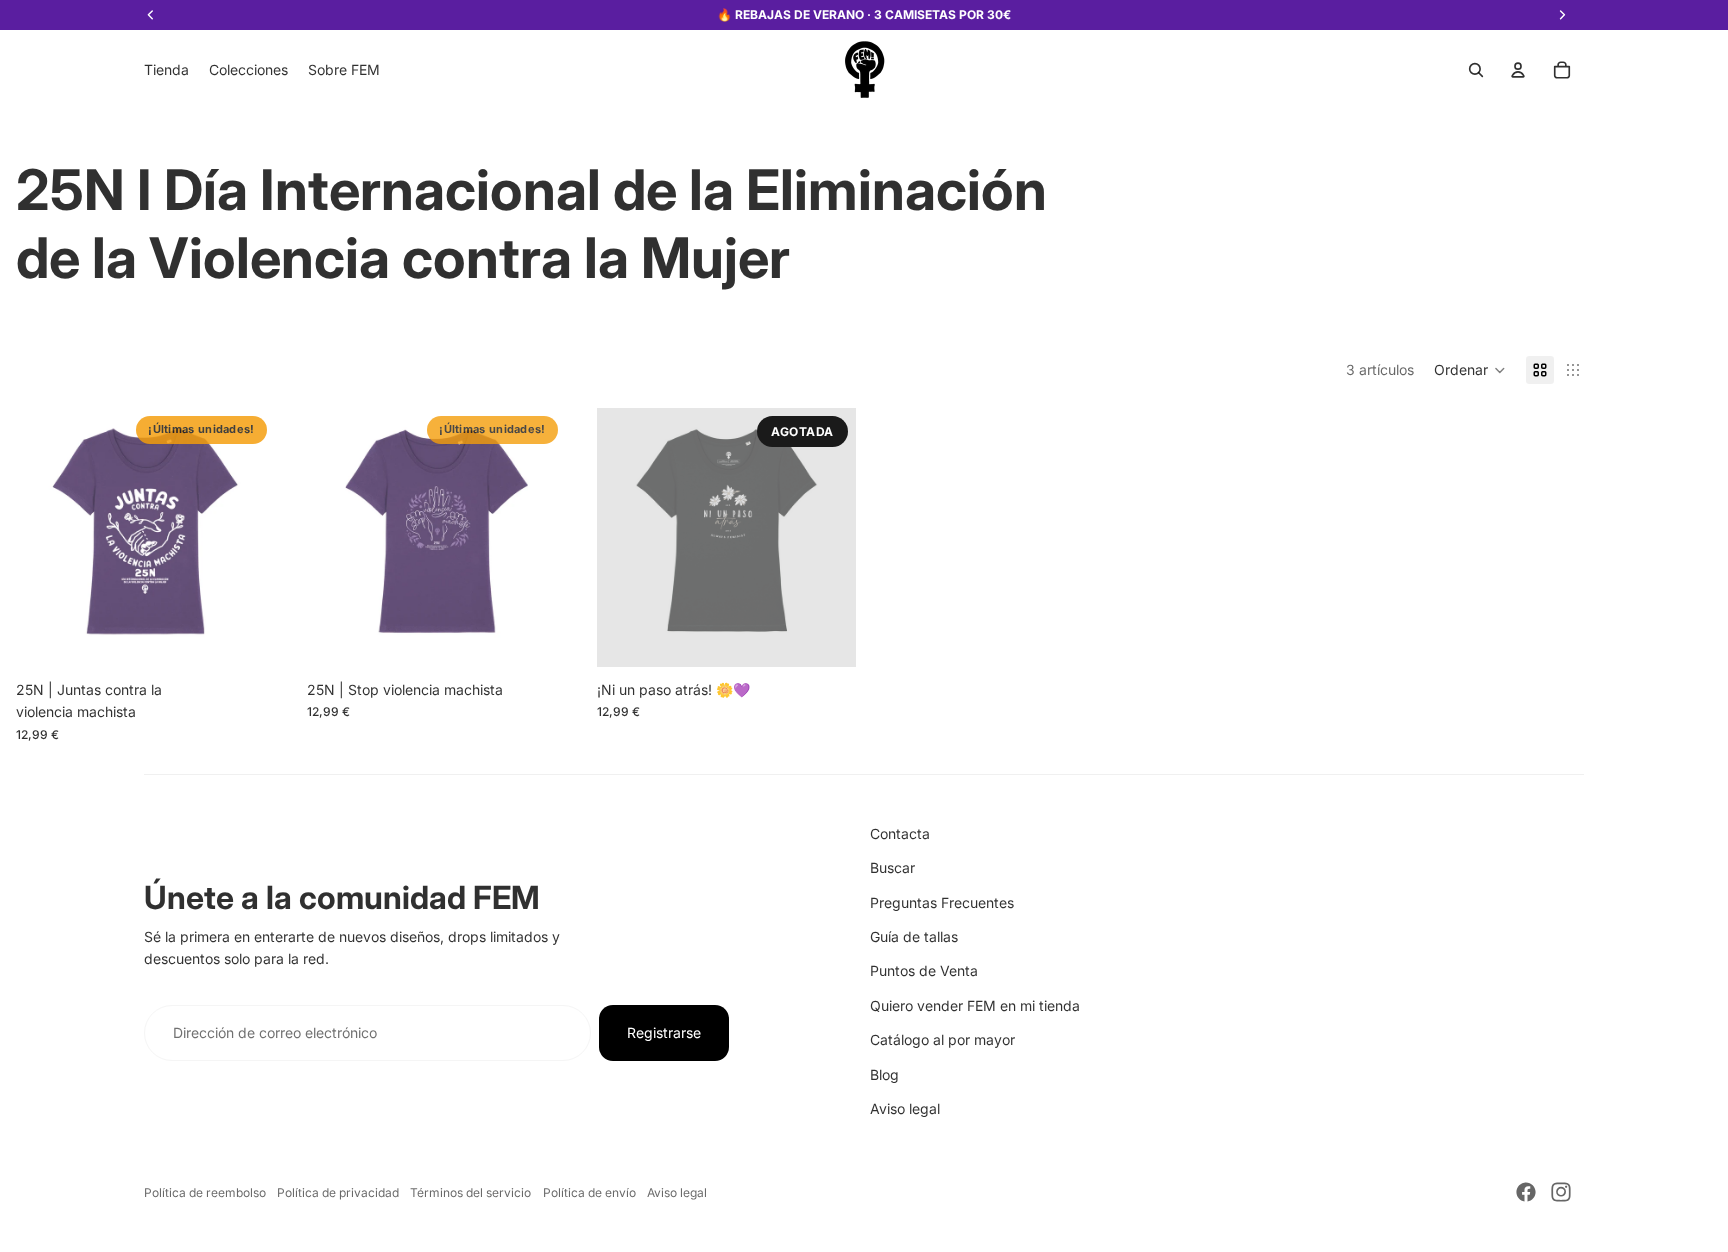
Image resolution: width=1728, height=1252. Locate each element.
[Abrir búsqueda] (1476, 70)
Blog (884, 1074)
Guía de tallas (914, 936)
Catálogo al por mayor (942, 1039)
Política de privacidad (338, 1192)
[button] (1470, 370)
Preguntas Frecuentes (942, 902)
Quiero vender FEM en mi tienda (975, 1005)
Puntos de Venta (924, 970)
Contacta (900, 833)
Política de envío (589, 1192)
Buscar (892, 867)
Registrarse (664, 1032)
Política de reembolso (205, 1192)
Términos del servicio (470, 1192)
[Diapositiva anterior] (46, 537)
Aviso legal (905, 1108)
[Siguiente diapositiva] (245, 537)
